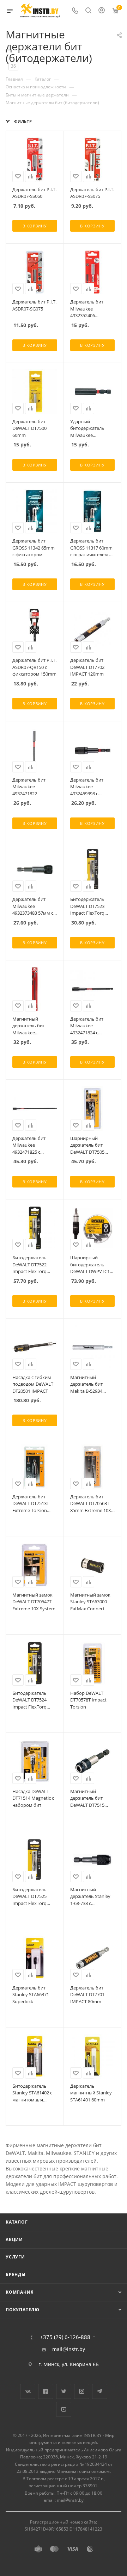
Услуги (15, 2257)
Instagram (82, 2391)
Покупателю (23, 2310)
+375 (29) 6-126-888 (65, 2337)
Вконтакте (28, 2391)
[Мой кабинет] (102, 11)
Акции (14, 2240)
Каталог (17, 2222)
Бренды (16, 2274)
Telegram (100, 2391)
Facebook (46, 2391)
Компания (20, 2292)
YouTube (64, 2409)
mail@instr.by (69, 2349)
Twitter (64, 2391)
